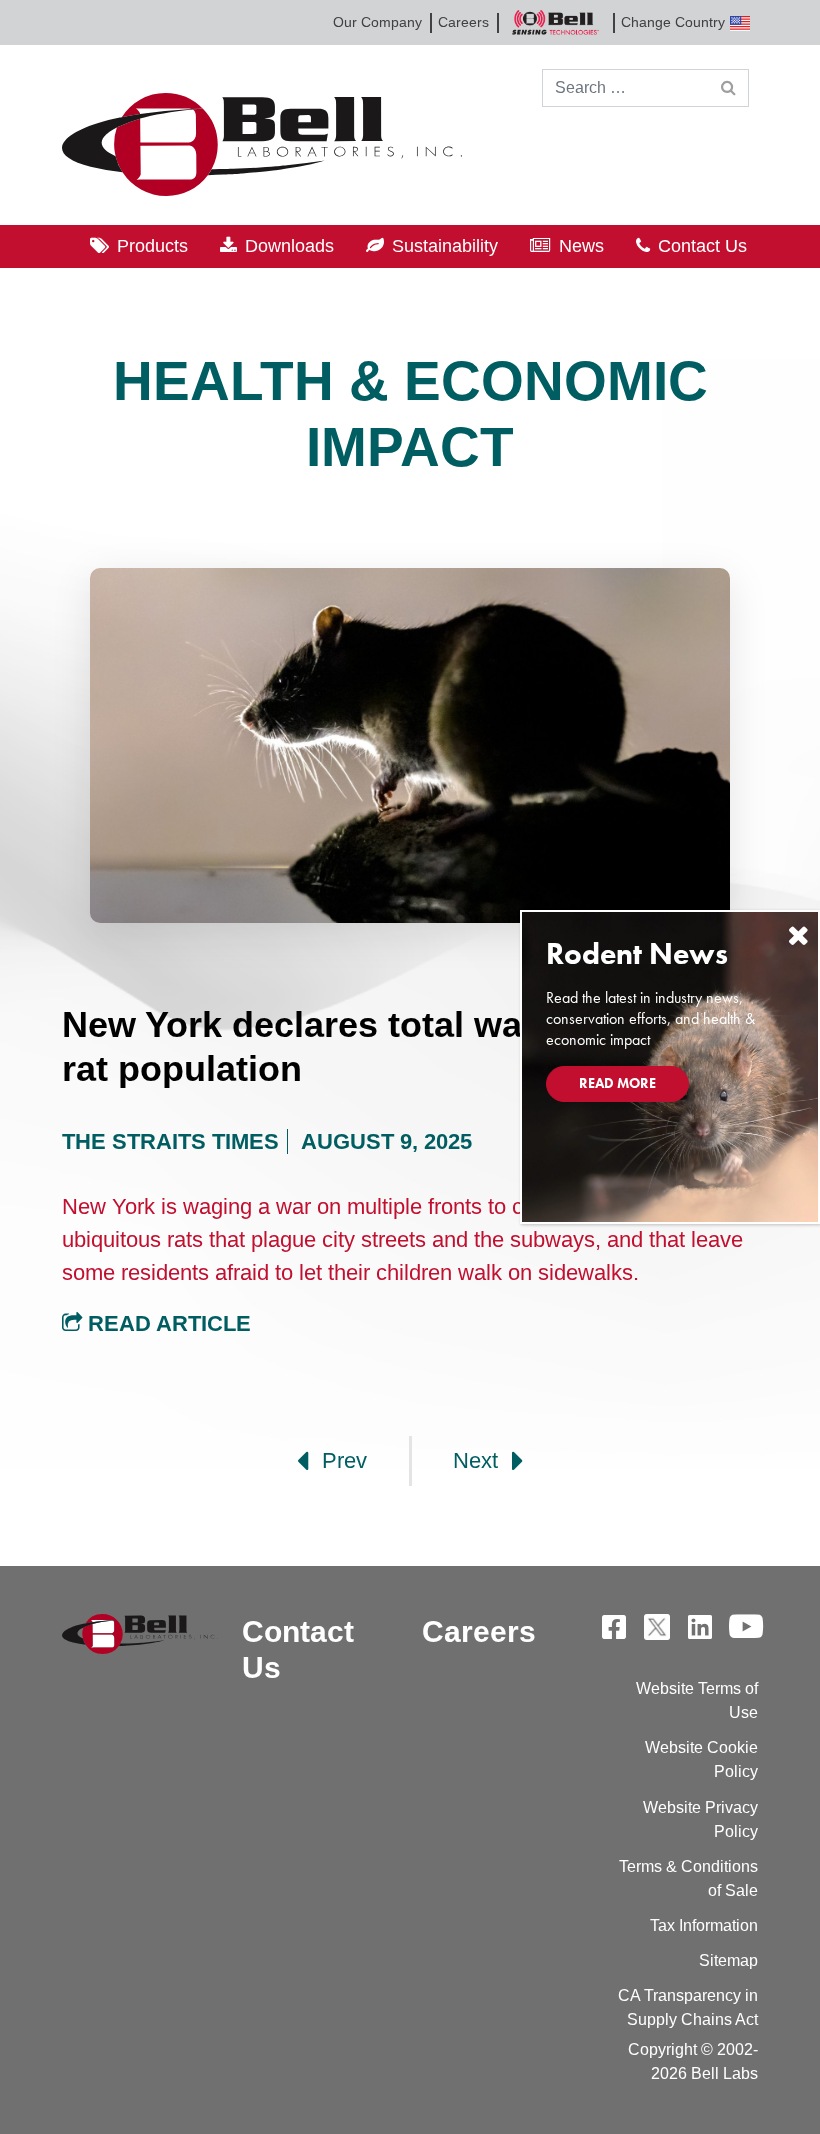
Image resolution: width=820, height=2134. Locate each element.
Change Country (673, 22)
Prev (341, 1460)
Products (152, 246)
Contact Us (702, 246)
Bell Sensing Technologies (555, 22)
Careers (463, 22)
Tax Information (704, 1925)
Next (478, 1460)
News (581, 246)
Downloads (289, 246)
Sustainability (445, 246)
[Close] (798, 935)
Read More (617, 1083)
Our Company (377, 22)
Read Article (166, 1323)
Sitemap (728, 1960)
